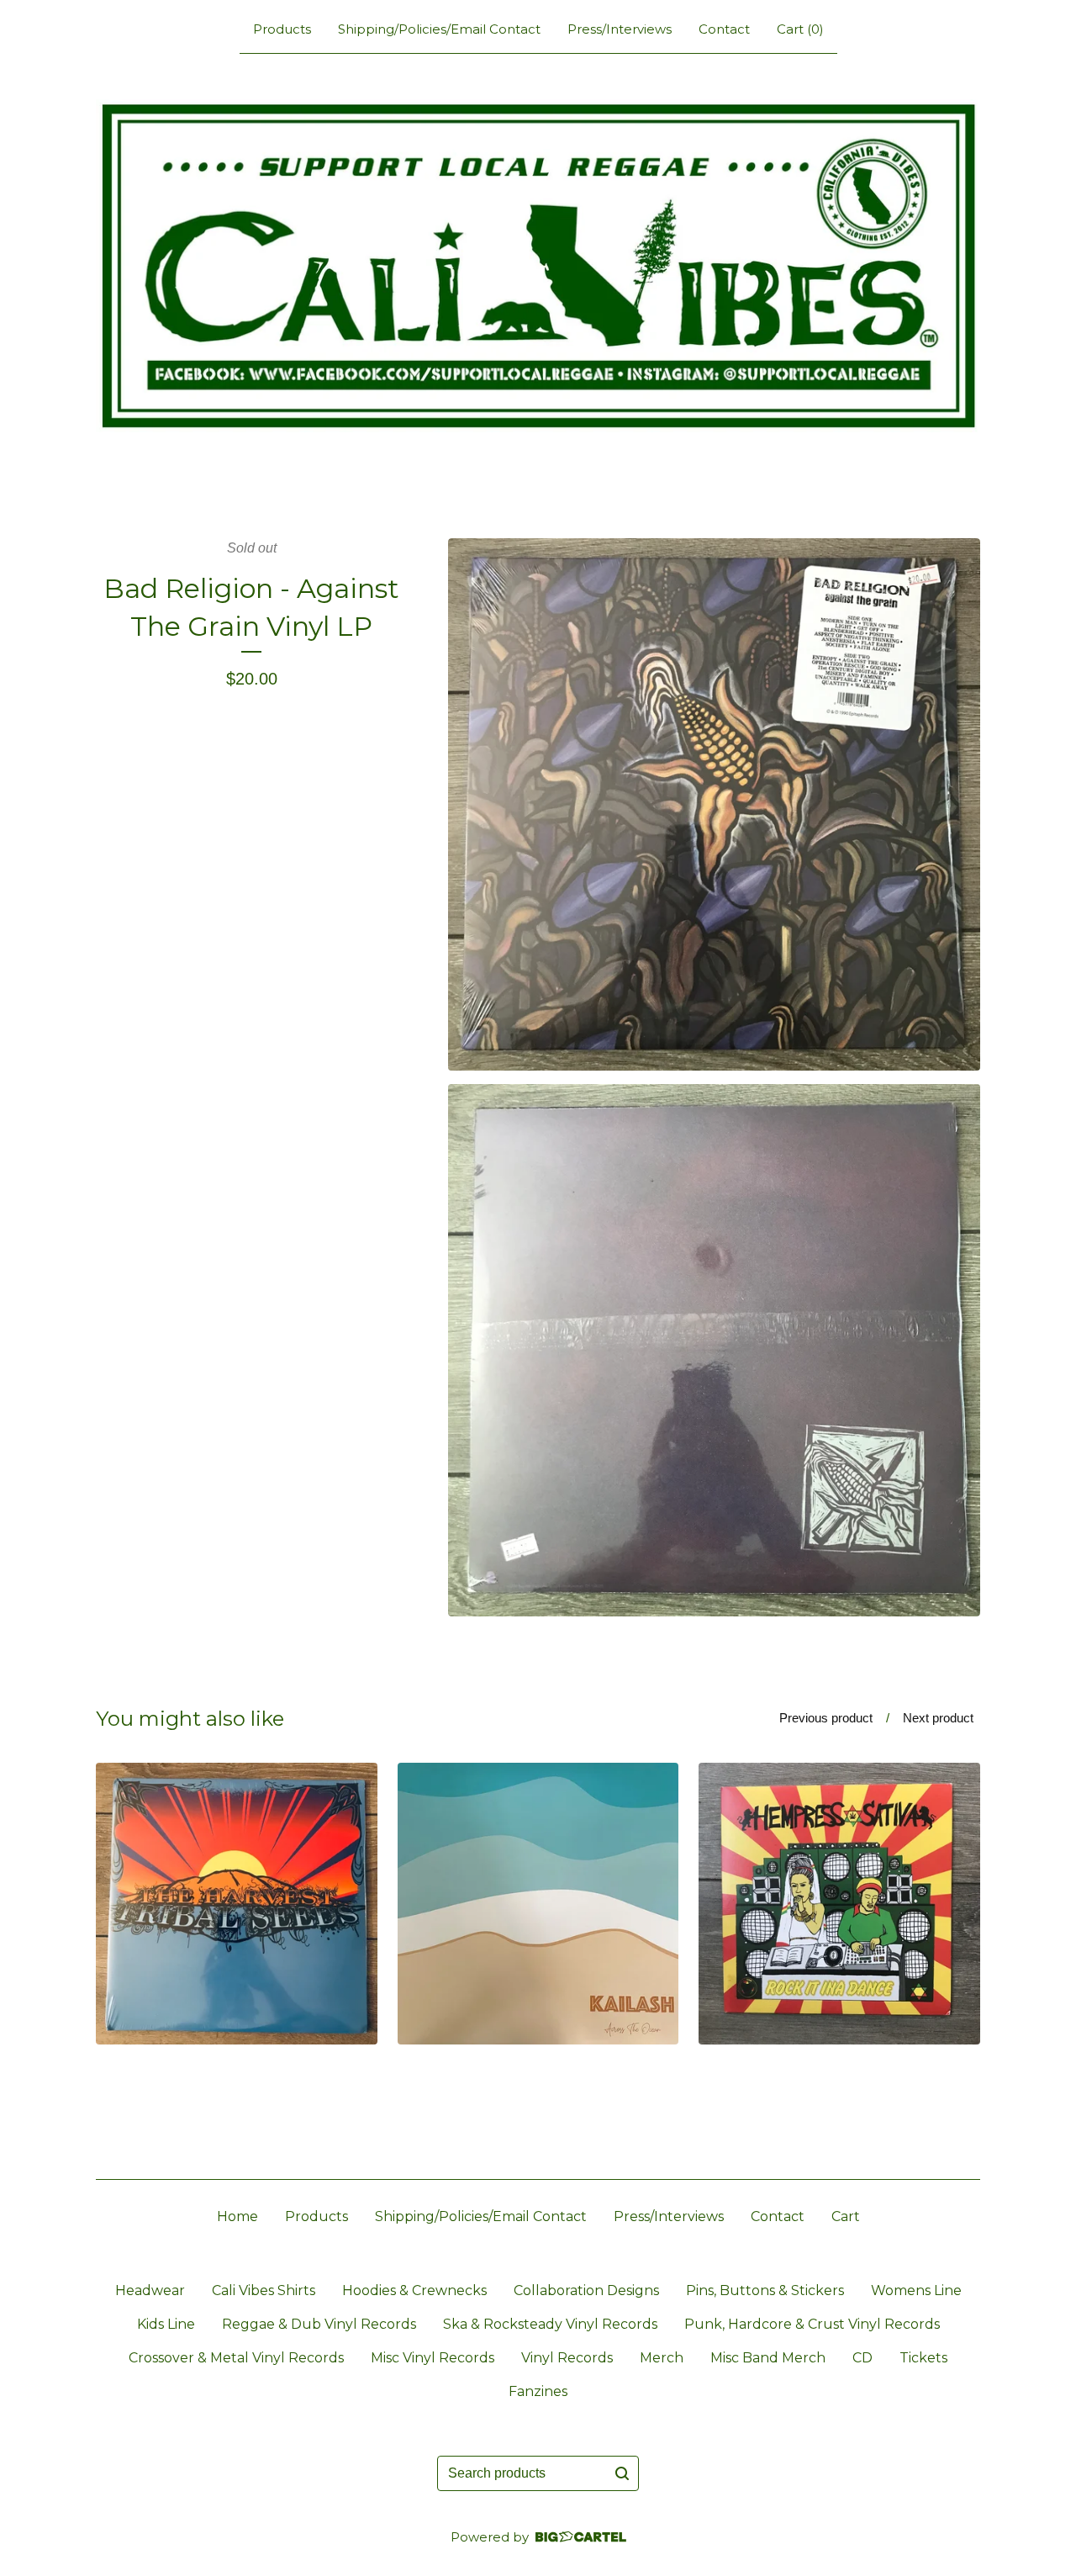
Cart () (800, 29)
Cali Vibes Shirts (264, 2290)
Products (282, 29)
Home (237, 2216)
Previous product (826, 1718)
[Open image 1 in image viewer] (714, 804)
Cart (846, 2216)
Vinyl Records (567, 2358)
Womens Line (916, 2290)
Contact (724, 29)
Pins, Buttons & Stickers (765, 2290)
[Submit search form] (622, 2473)
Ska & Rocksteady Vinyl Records (550, 2324)
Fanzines (538, 2391)
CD (862, 2358)
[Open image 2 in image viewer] (714, 1350)
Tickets (923, 2358)
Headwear (150, 2290)
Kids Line (166, 2324)
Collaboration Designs (586, 2290)
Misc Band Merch (768, 2358)
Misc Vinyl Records (433, 2358)
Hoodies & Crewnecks (414, 2290)
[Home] (538, 266)
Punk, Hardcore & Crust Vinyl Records (812, 2324)
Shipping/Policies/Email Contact (439, 29)
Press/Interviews (620, 29)
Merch (662, 2358)
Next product (938, 1718)
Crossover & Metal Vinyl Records (236, 2358)
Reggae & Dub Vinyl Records (319, 2324)
